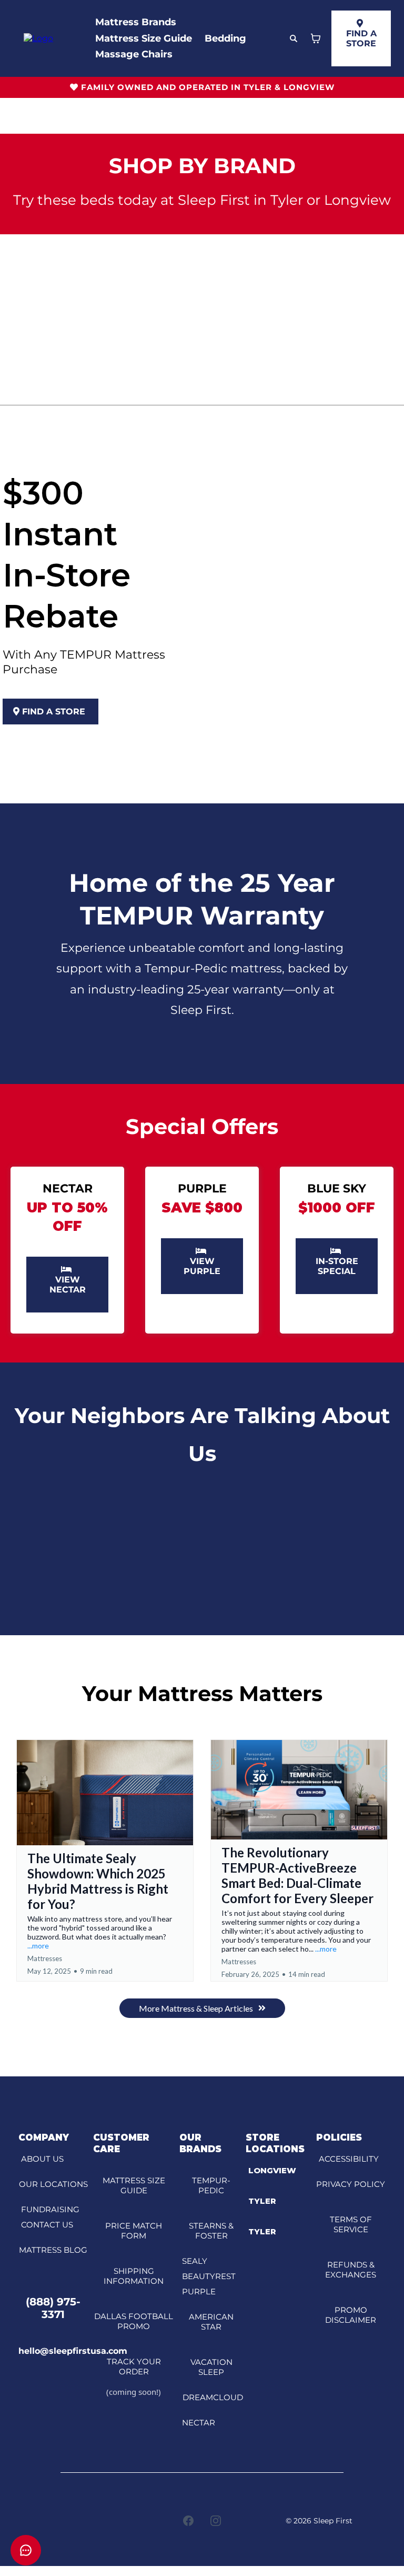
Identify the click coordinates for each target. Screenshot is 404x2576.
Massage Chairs (134, 54)
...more (38, 1946)
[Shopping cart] (316, 38)
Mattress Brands (136, 22)
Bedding (225, 38)
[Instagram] (216, 2521)
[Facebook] (188, 2521)
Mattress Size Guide (144, 38)
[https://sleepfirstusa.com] (38, 38)
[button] (105, 1860)
